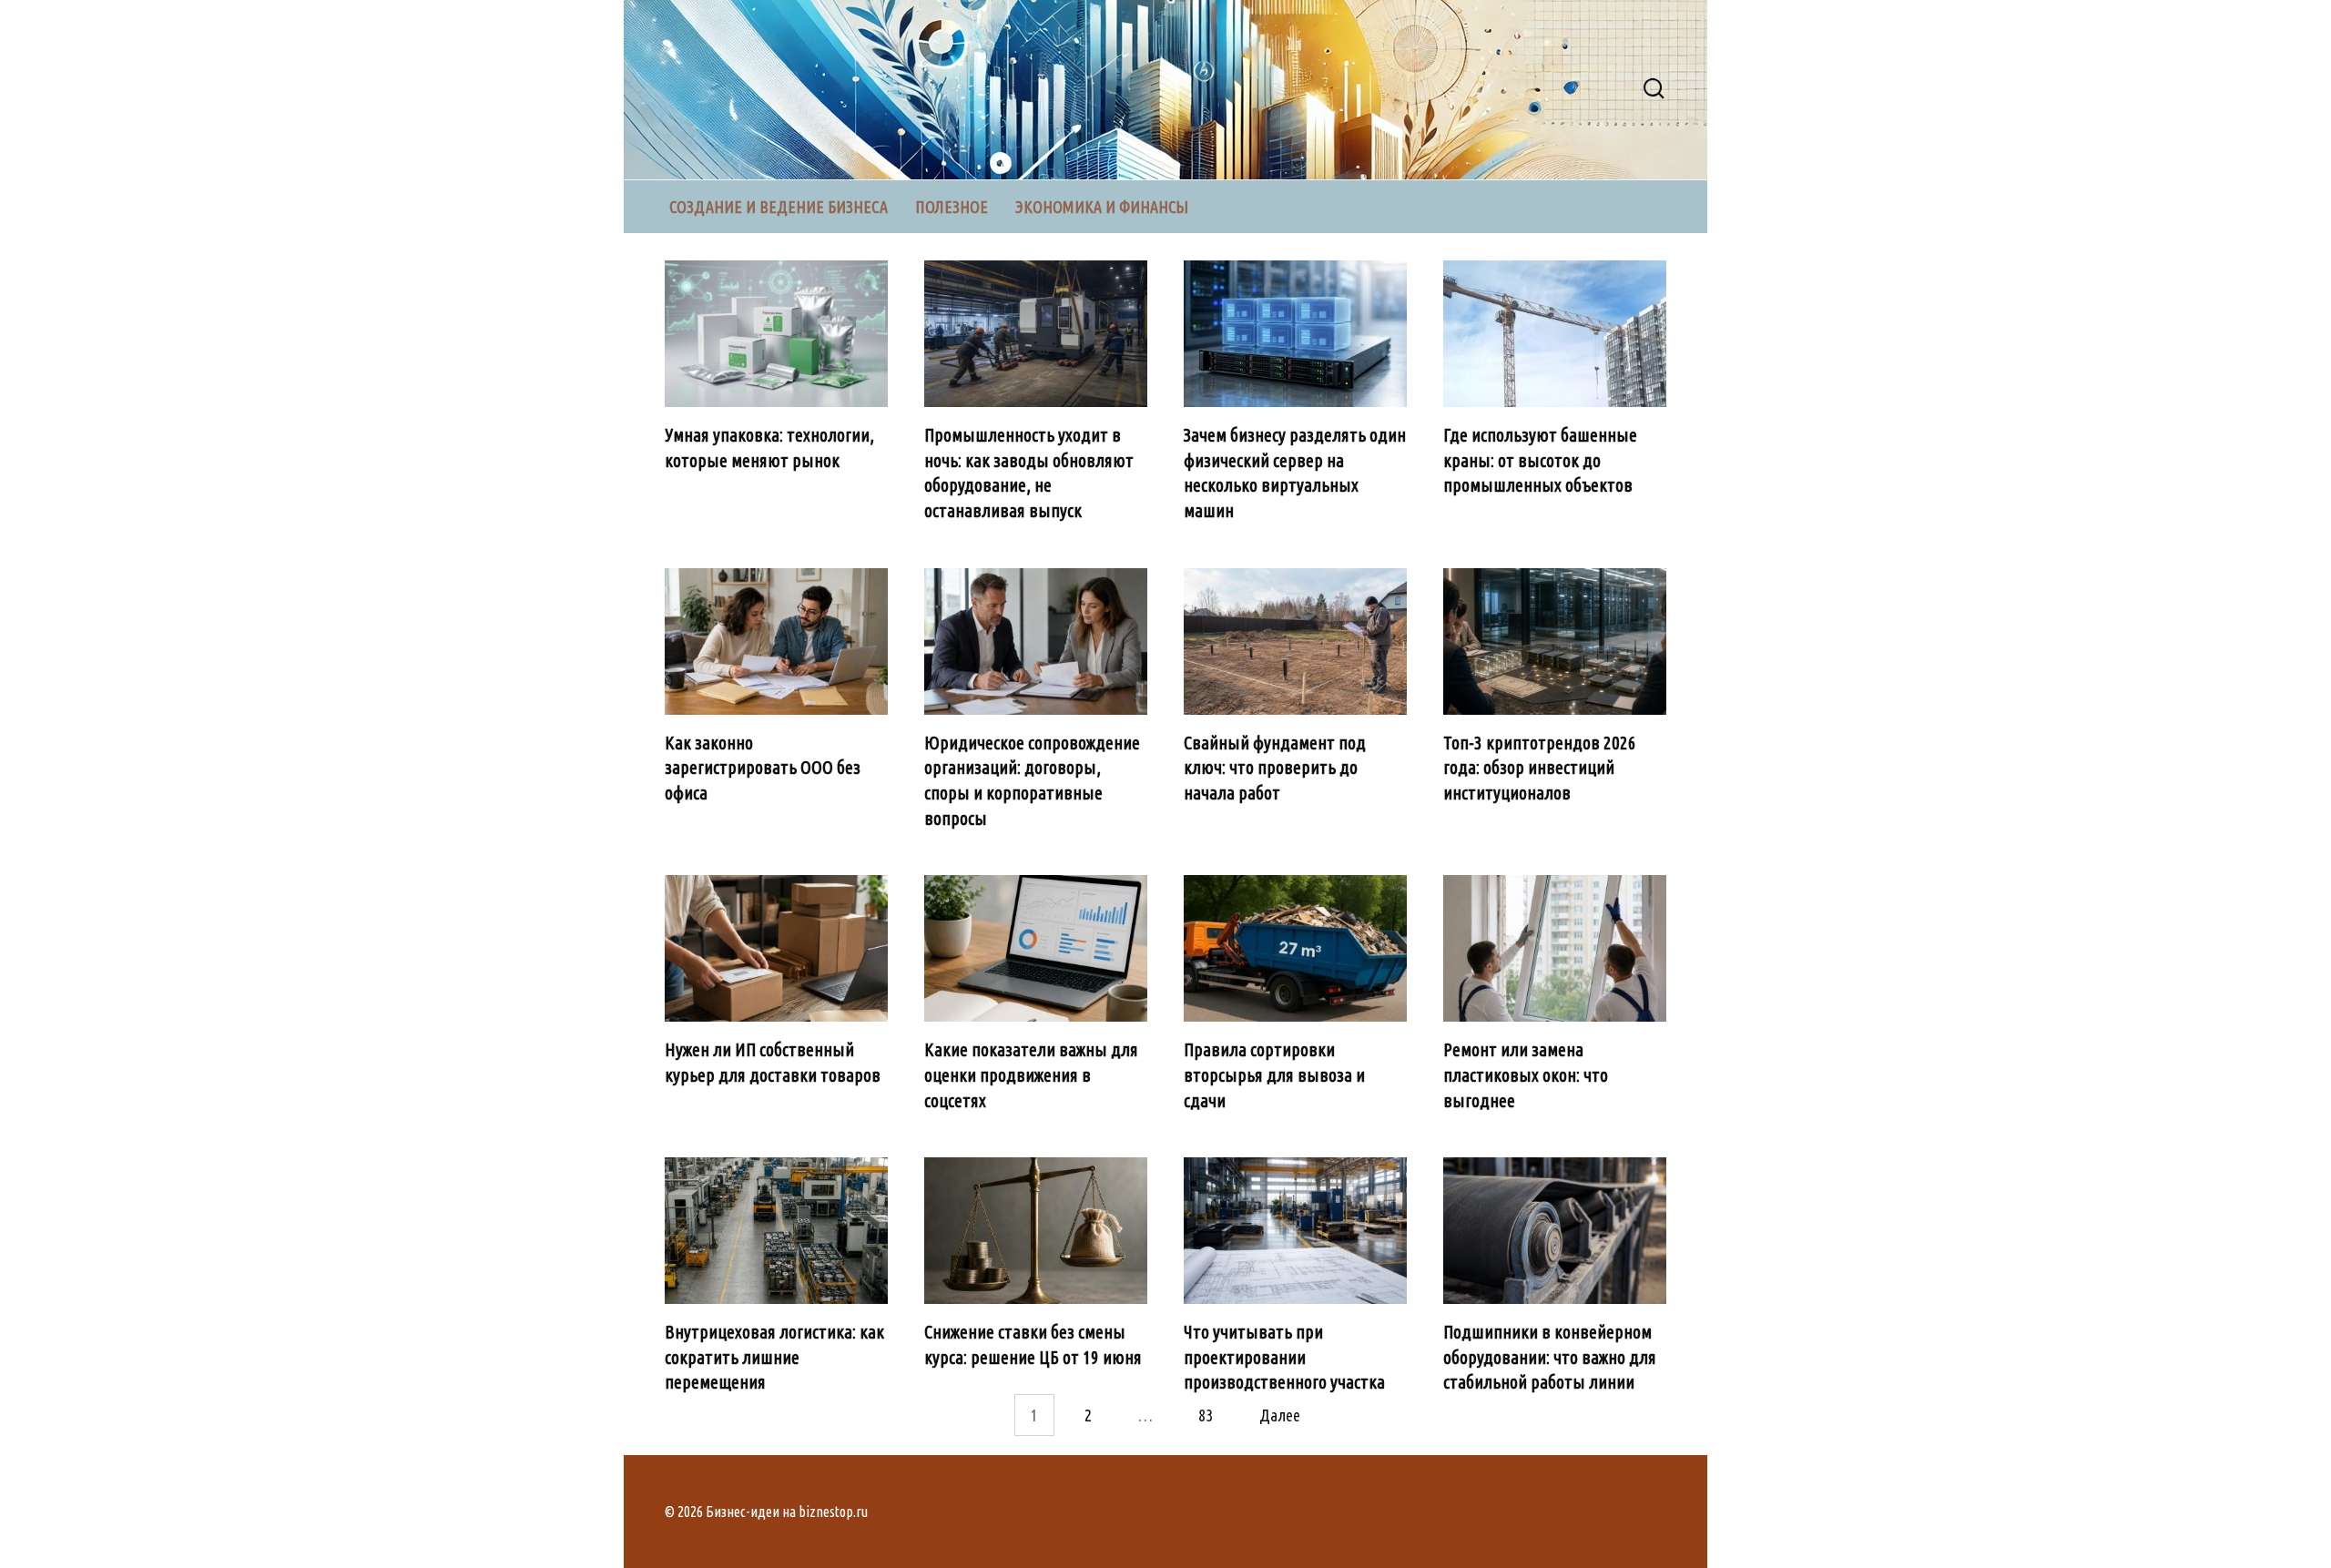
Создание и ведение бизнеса (779, 207)
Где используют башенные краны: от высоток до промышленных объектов (1540, 460)
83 (1206, 1415)
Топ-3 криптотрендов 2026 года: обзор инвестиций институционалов (1540, 768)
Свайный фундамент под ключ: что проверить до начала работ (1275, 768)
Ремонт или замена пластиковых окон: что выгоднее (1526, 1075)
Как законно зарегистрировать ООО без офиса (763, 768)
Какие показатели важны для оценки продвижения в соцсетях (1031, 1075)
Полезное (952, 207)
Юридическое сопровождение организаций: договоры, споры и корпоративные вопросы (1032, 781)
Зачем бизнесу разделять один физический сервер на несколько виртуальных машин (1295, 473)
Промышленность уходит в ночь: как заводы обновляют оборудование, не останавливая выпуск (1029, 473)
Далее (1280, 1415)
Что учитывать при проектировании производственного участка (1284, 1357)
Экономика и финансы (1102, 207)
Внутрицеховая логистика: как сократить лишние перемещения (774, 1357)
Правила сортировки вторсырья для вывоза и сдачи (1274, 1075)
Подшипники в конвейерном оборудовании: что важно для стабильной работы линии (1550, 1357)
